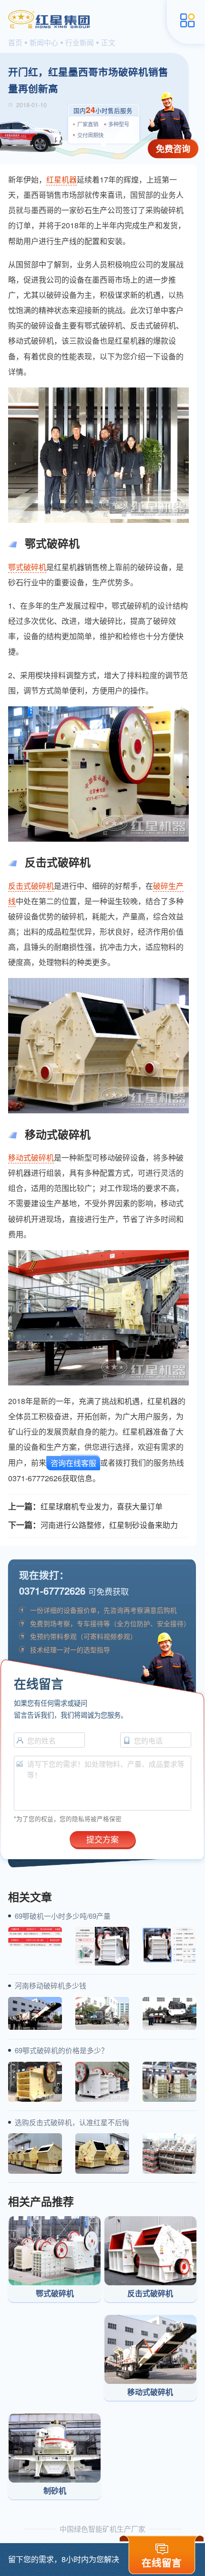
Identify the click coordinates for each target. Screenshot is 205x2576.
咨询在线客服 (73, 1463)
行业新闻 (80, 42)
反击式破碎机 (31, 886)
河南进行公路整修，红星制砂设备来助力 (109, 1525)
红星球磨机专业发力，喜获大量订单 (102, 1506)
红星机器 (61, 179)
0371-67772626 (52, 1591)
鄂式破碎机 (27, 567)
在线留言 (162, 2562)
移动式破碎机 (31, 1157)
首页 (15, 42)
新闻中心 (44, 42)
